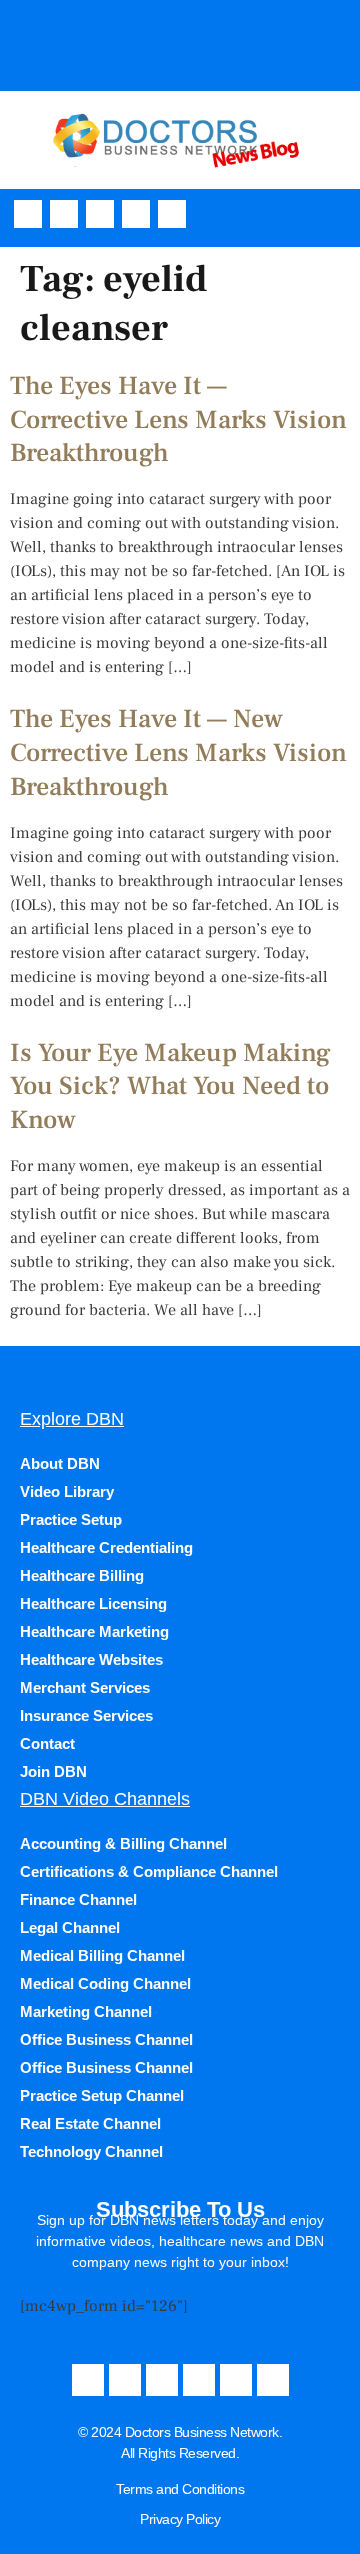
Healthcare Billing (82, 1575)
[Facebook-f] (28, 214)
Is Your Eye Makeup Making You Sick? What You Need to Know (170, 1087)
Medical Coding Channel (105, 1983)
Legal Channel (70, 1927)
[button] (339, 213)
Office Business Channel (106, 2039)
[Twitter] (136, 214)
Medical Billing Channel (102, 1955)
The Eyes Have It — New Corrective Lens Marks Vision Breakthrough (178, 753)
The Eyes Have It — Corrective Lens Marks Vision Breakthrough (178, 420)
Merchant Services (85, 1687)
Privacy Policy (180, 2519)
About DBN (60, 1463)
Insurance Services (86, 1715)
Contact (47, 1743)
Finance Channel (78, 1899)
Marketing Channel (86, 2011)
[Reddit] (273, 2380)
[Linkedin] (172, 214)
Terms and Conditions (180, 2489)
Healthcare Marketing (94, 1631)
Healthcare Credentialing (106, 1547)
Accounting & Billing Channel (123, 1843)
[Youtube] (64, 214)
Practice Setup (71, 1519)
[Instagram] (100, 214)
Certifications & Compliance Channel (149, 1871)
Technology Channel (91, 2151)
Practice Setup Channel (102, 2095)
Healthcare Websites (91, 1659)
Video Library (67, 1491)
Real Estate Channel (90, 2123)
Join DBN (53, 1771)
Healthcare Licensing (93, 1603)
